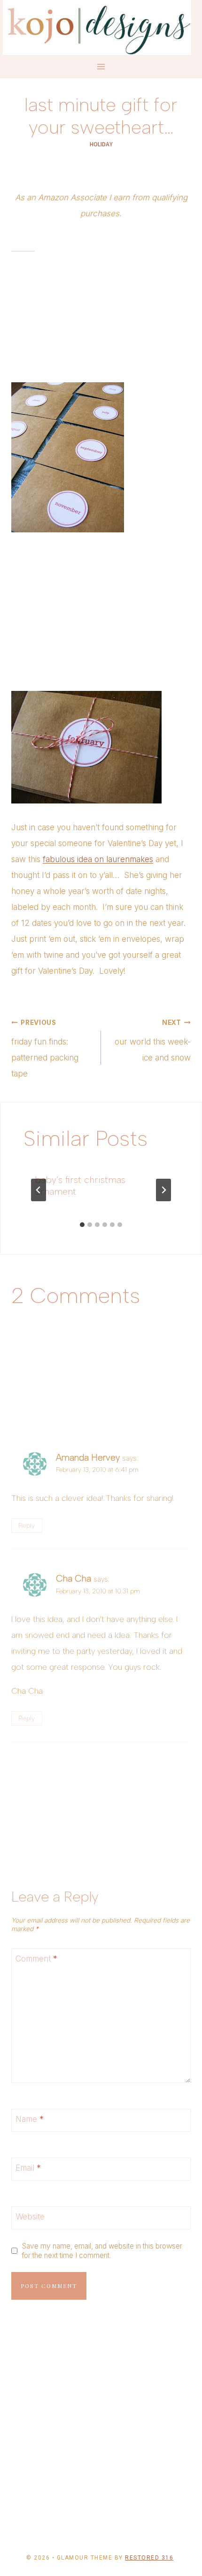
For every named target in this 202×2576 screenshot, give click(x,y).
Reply (27, 1525)
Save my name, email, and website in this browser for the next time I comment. (102, 2251)
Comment (36, 1959)
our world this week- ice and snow (153, 1041)
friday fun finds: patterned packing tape (45, 1049)
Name (30, 2119)
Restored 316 (149, 2558)
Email (28, 2168)
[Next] (163, 1190)
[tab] (82, 1225)
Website (30, 2217)
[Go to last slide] (39, 1190)
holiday (101, 144)
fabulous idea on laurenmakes (98, 859)
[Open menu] (101, 67)
